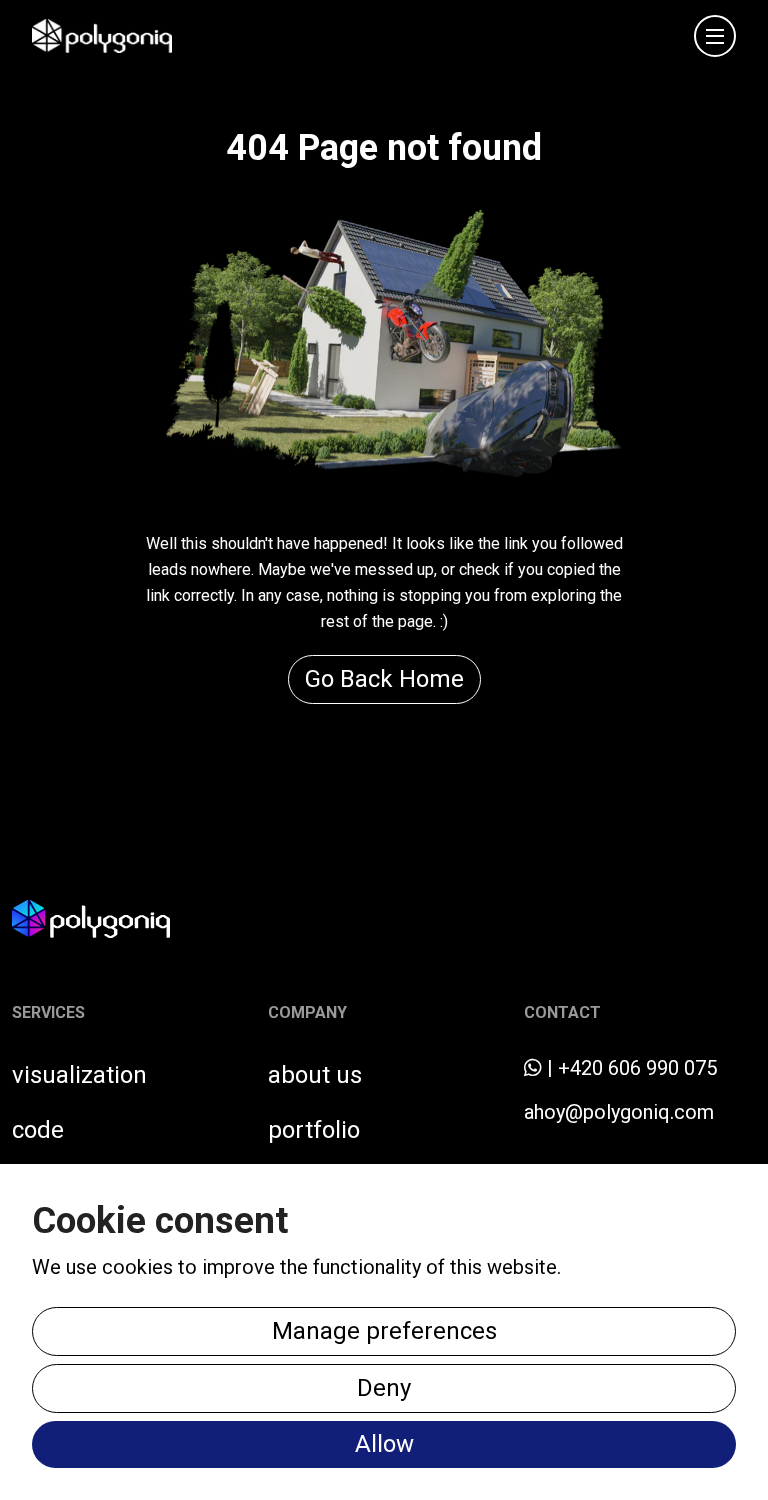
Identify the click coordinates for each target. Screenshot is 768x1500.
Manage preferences (384, 1331)
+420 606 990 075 (637, 1068)
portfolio (314, 1130)
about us (315, 1075)
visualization (79, 1075)
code (38, 1130)
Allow (384, 1444)
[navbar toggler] (715, 36)
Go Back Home (384, 679)
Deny (384, 1388)
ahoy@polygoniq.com (619, 1112)
